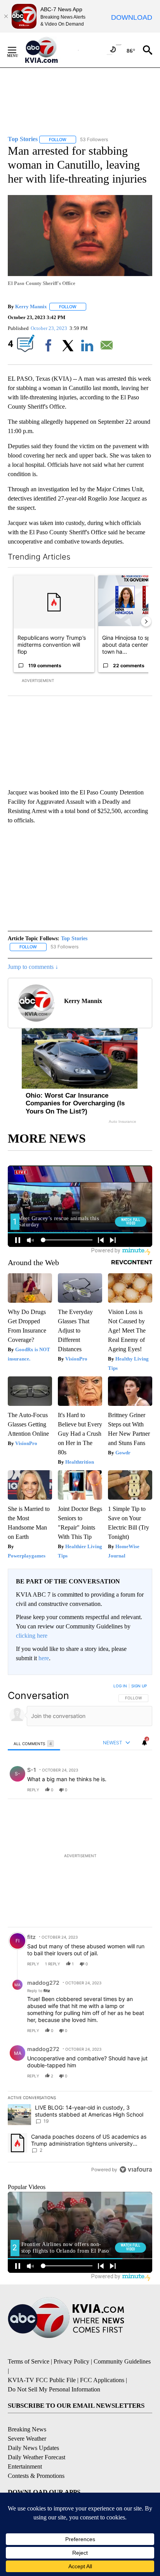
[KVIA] (50, 50)
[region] (80, 1929)
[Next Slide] (146, 622)
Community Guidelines (122, 2361)
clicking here (32, 1636)
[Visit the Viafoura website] (136, 2169)
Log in (120, 1686)
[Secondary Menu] (18, 50)
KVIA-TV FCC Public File (42, 2380)
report (139, 1790)
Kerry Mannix (31, 306)
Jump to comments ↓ (33, 967)
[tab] (34, 1743)
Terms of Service (29, 2361)
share (122, 1790)
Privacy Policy (71, 2361)
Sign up (139, 1686)
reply (33, 1790)
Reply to (39, 1991)
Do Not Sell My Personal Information (54, 2389)
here (44, 1658)
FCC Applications (102, 2380)
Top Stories (74, 938)
